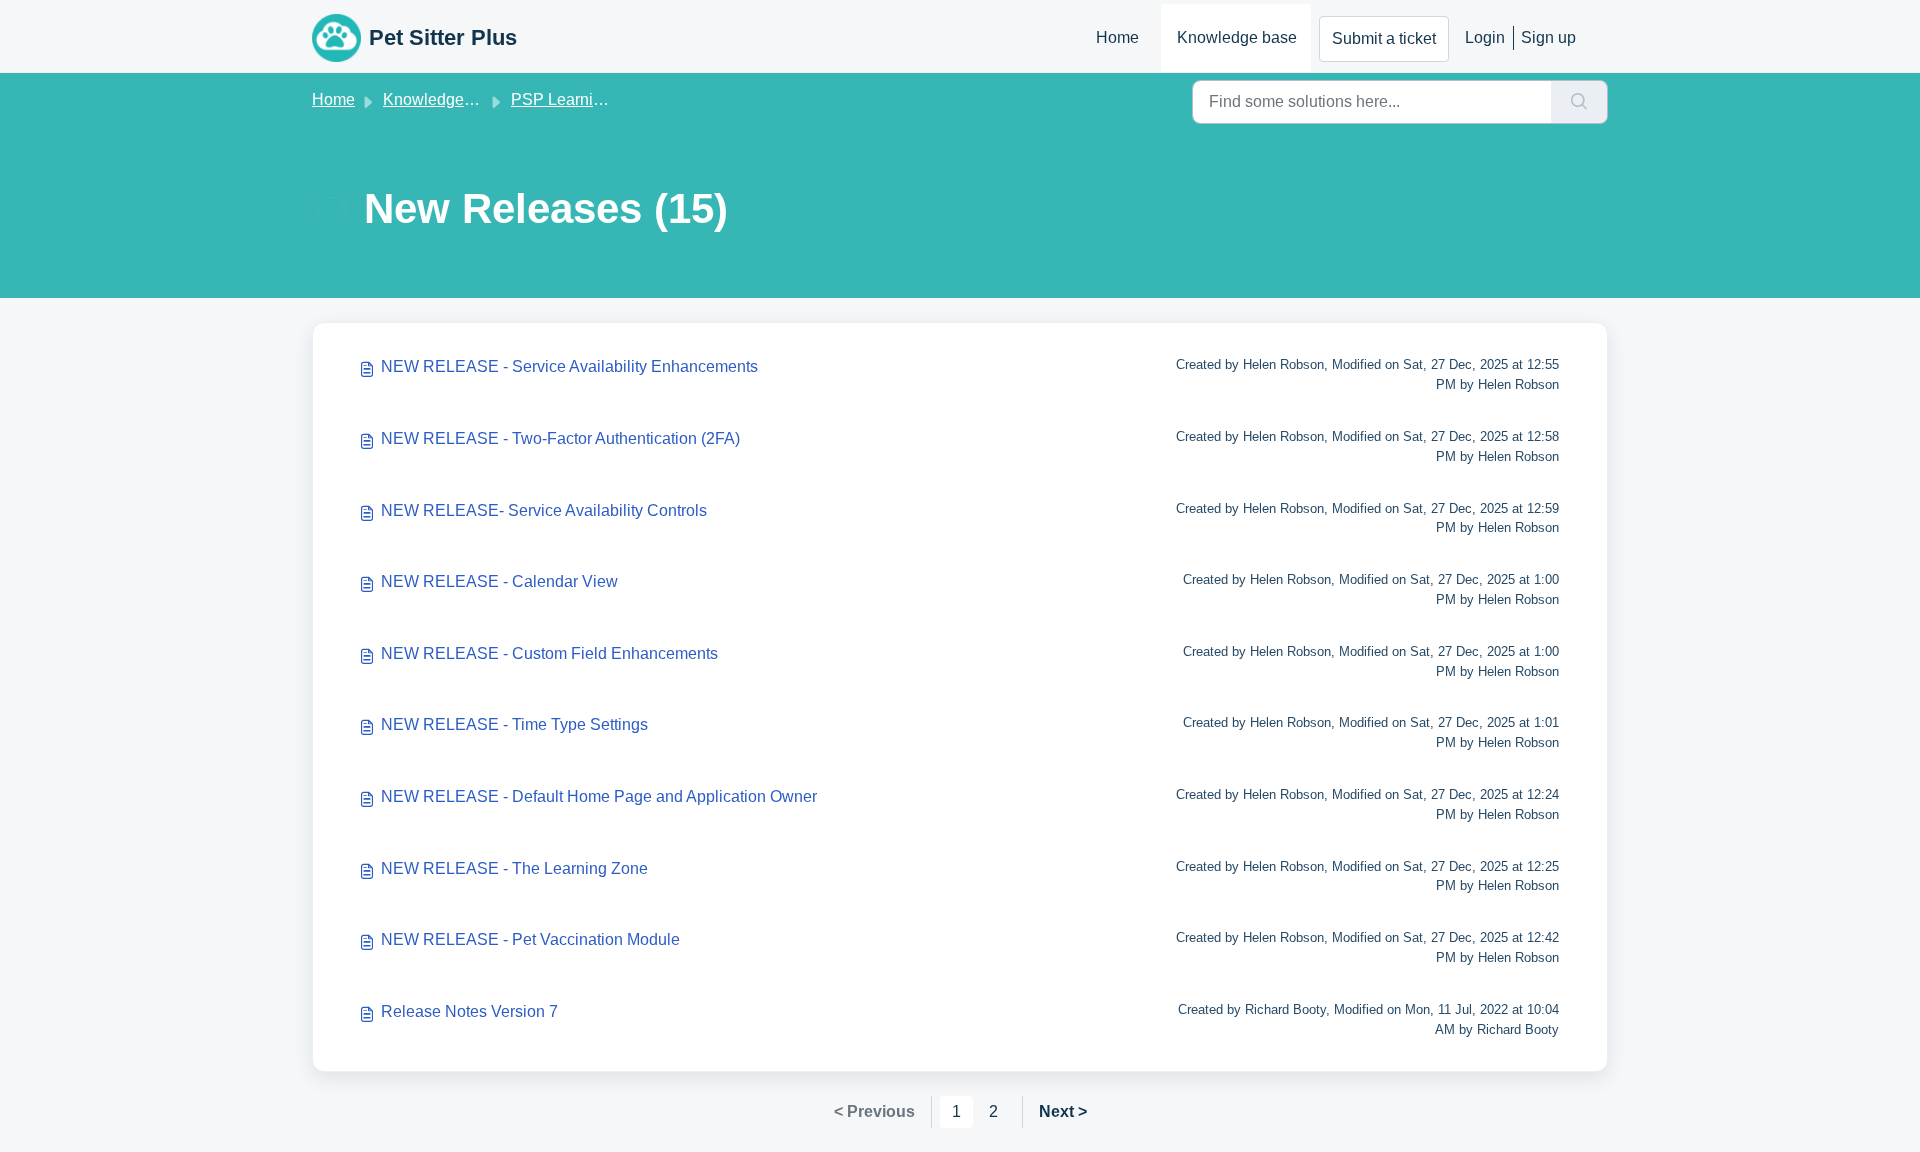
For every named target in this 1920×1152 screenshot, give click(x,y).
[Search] (1579, 102)
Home (1117, 37)
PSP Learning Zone (581, 99)
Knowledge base (1237, 37)
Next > (1063, 1111)
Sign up (1548, 37)
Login (1485, 37)
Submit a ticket (1384, 38)
